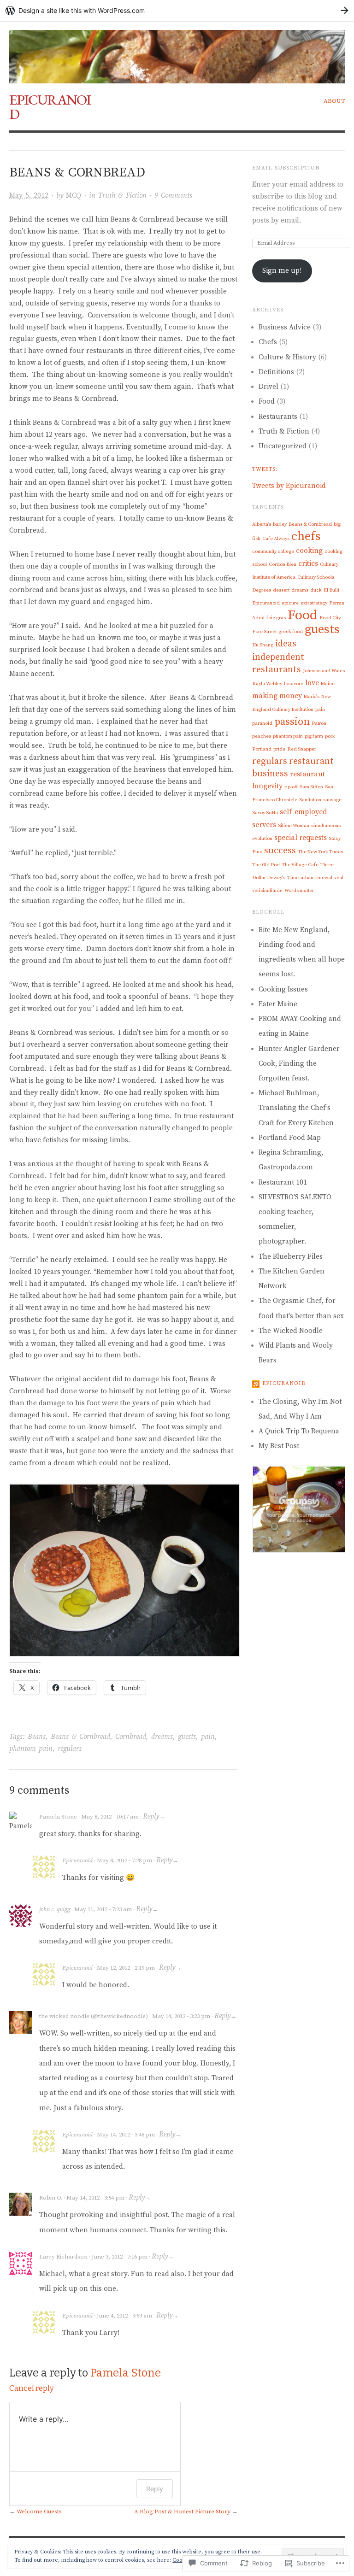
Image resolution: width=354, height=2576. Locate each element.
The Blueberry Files (291, 1257)
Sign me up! (282, 271)
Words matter (299, 891)
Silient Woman (294, 826)
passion (292, 722)
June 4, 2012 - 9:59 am (124, 2316)
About (334, 101)
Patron (319, 723)
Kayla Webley (267, 684)
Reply (151, 1816)
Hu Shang (263, 645)
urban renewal (316, 878)
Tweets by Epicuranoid (289, 486)
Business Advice (285, 327)
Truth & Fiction (122, 196)
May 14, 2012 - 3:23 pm (181, 2016)
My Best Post (279, 1446)
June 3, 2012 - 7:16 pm (120, 2257)
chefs (306, 537)
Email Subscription (286, 168)
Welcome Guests (39, 2511)
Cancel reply (32, 2388)
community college (273, 552)
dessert (281, 590)
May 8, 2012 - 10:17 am (110, 1817)
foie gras (276, 618)
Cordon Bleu (283, 564)
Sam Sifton (311, 787)
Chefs (268, 342)
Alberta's (262, 524)
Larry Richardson (63, 2257)
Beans (37, 1737)
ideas (286, 644)
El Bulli (331, 590)
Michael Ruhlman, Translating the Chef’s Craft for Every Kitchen (296, 1108)
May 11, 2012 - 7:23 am (103, 1909)
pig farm (314, 736)
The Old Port (266, 865)
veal (339, 878)
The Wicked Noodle (291, 1331)
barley (280, 524)
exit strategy (314, 603)
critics (308, 563)
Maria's (312, 697)
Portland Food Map (290, 1138)
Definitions (276, 372)
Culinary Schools (316, 577)
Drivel (268, 387)
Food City (330, 618)
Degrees (262, 590)
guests (187, 1737)
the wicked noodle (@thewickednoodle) (94, 2016)
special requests (301, 838)
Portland (262, 749)
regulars (70, 1749)
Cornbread (131, 1737)
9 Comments (173, 196)
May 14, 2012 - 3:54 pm (95, 2198)
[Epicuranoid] (177, 52)
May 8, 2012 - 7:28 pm (124, 1860)
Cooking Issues (283, 989)
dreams (162, 1737)
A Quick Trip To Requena (299, 1431)
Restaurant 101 (283, 1182)
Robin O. (51, 2198)
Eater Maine (278, 1004)
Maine (328, 684)
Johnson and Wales (324, 671)
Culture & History (287, 357)
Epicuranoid (50, 107)
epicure (290, 603)
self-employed (304, 812)
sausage (332, 800)
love (312, 683)
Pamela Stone (58, 1817)
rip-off (291, 787)
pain (208, 1737)
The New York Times (320, 852)
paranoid (262, 723)
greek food (291, 632)
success (280, 851)
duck (316, 590)
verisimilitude (267, 891)
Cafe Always (276, 539)
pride (279, 749)
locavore (294, 684)
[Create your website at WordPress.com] (177, 10)
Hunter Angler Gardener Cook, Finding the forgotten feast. (299, 1064)
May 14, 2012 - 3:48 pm (126, 2135)
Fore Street (264, 632)
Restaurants (278, 417)
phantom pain (31, 1749)
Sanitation (310, 800)
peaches (262, 736)
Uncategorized (283, 446)
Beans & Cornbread (80, 1737)
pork (330, 736)
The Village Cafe (300, 865)
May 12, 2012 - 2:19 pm (126, 1968)
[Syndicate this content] (256, 1383)
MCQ (74, 196)
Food (267, 402)
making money (277, 696)
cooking (309, 551)
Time (293, 878)
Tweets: (265, 469)
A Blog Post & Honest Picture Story (182, 2511)
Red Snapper (302, 749)
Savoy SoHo (265, 813)
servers (264, 825)
